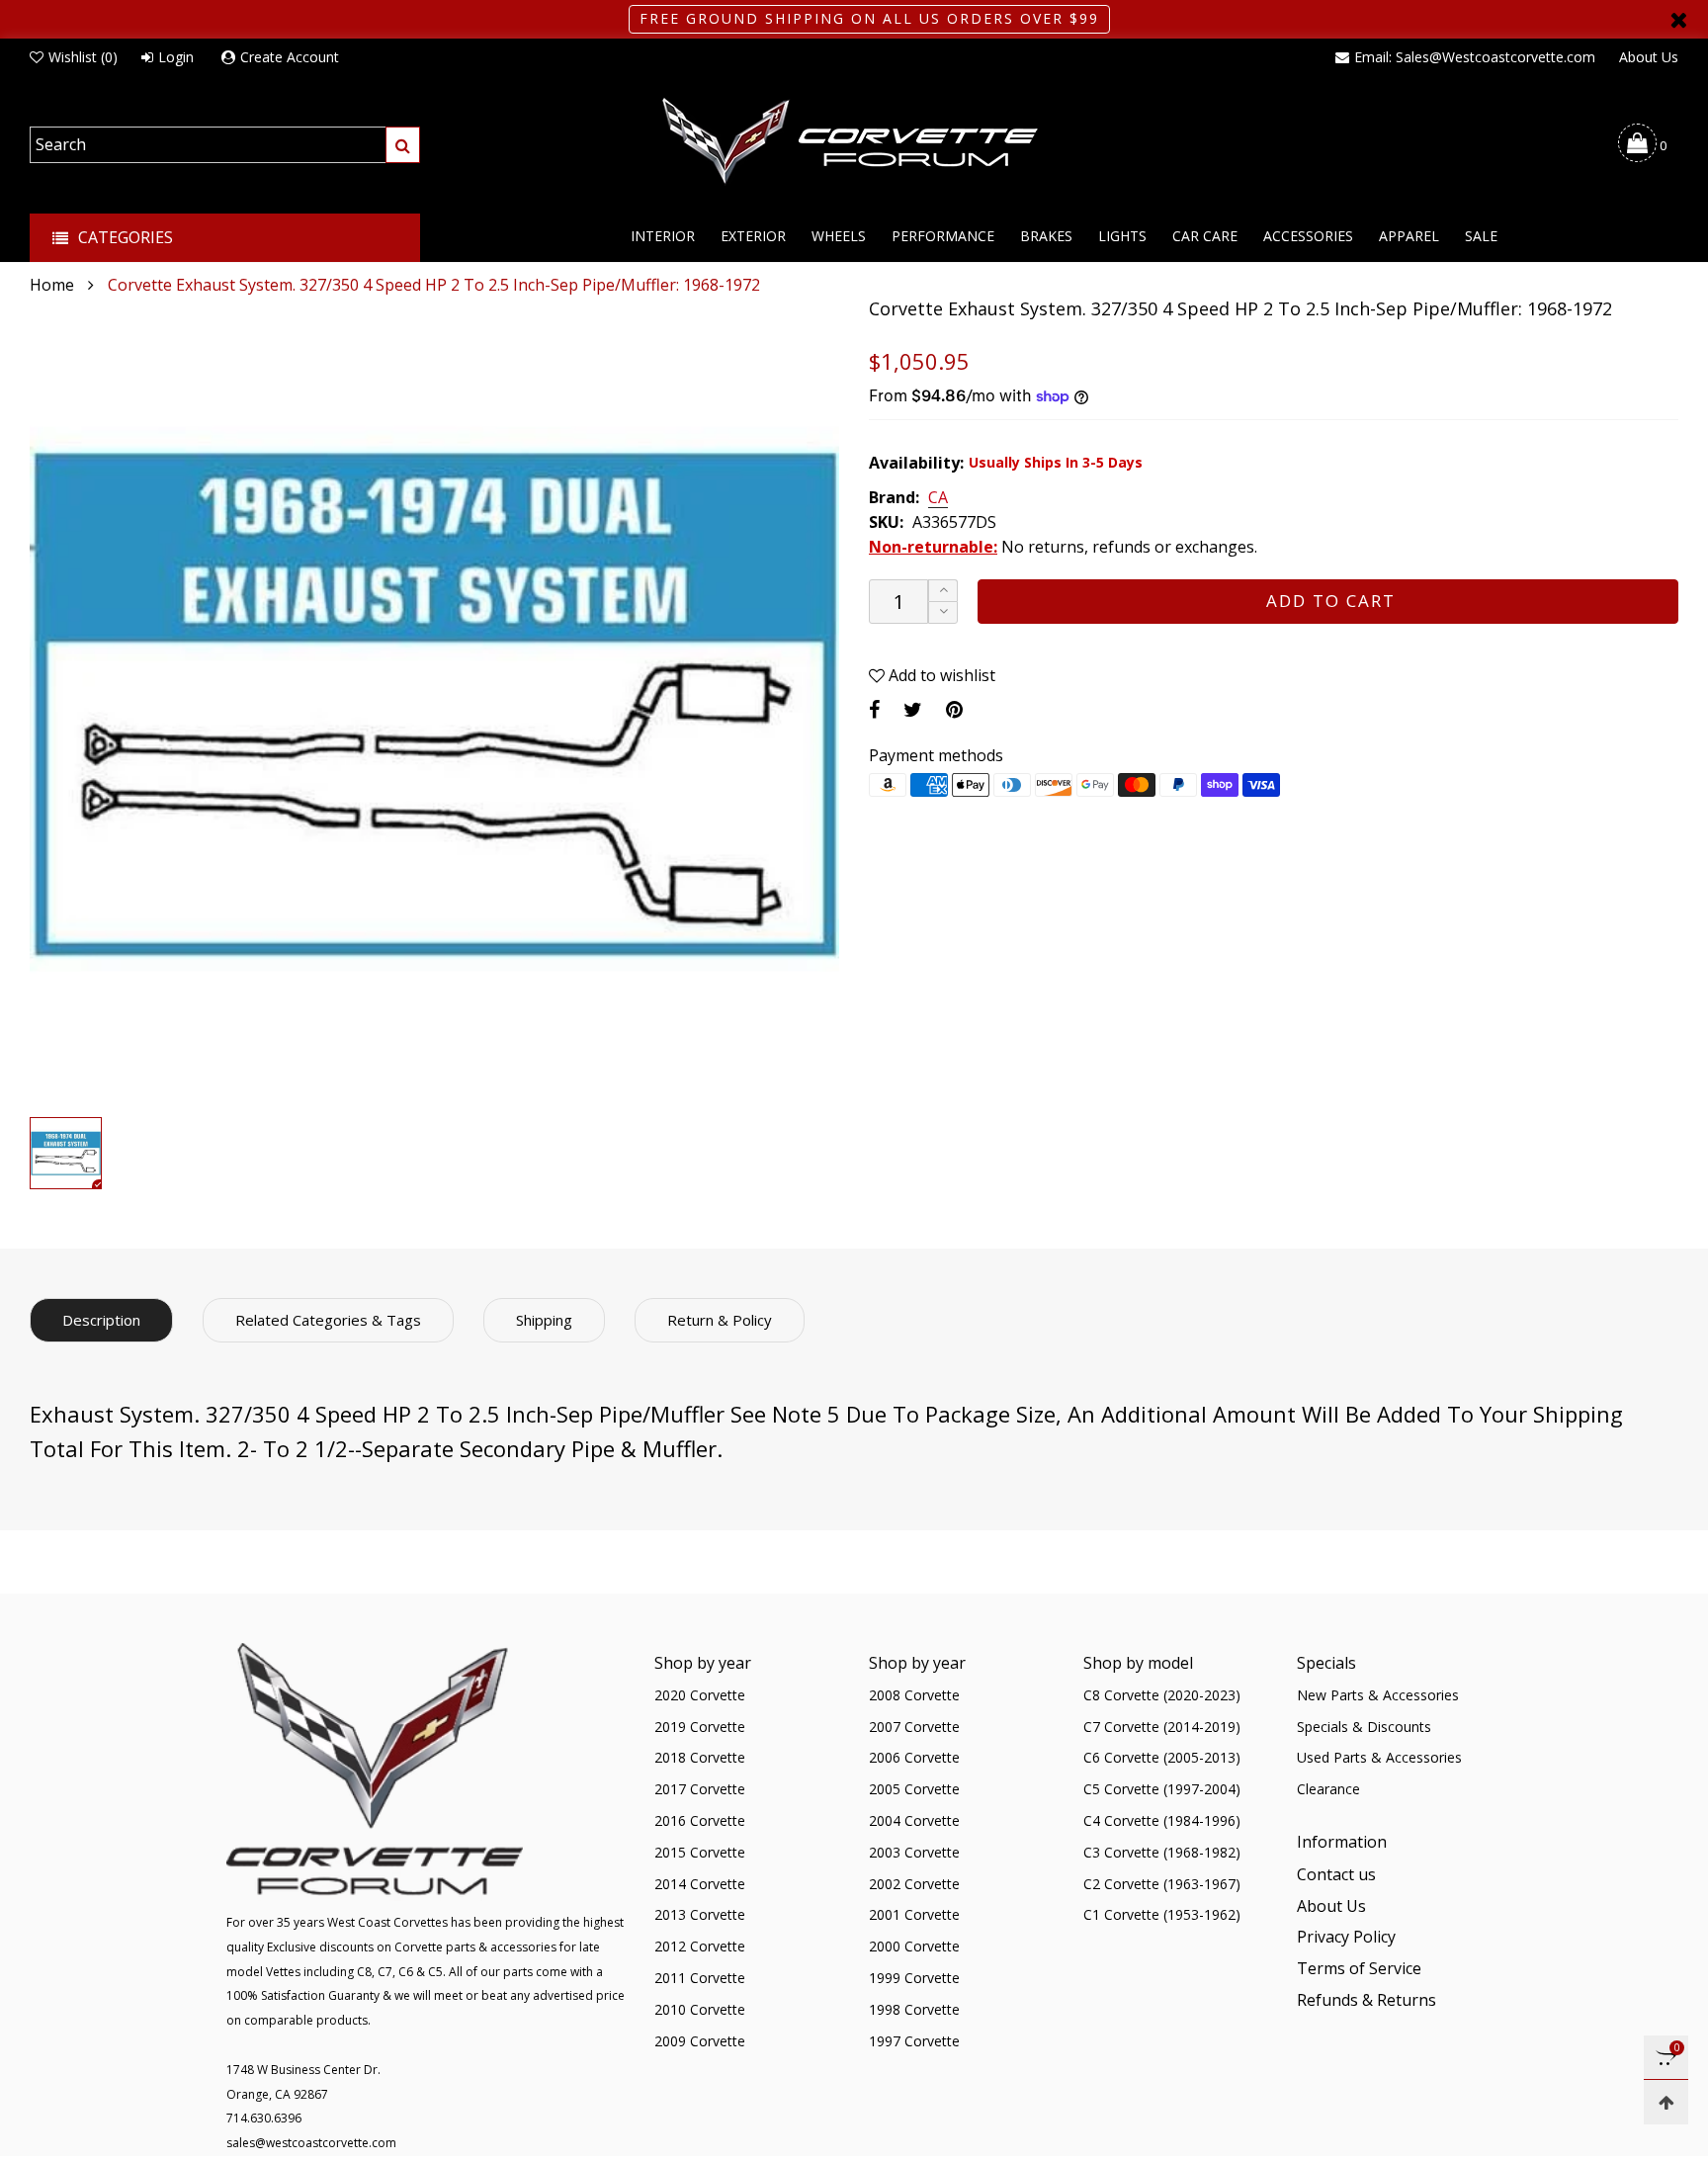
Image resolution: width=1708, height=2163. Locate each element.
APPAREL (1409, 236)
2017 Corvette (700, 1789)
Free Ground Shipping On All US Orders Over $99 (869, 18)
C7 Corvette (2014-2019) (1162, 1727)
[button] (943, 612)
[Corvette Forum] (854, 142)
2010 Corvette (700, 2009)
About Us (1649, 57)
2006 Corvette (914, 1757)
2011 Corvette (700, 1978)
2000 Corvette (914, 1946)
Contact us (1336, 1874)
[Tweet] (913, 709)
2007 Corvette (914, 1727)
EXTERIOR (753, 236)
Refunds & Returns (1366, 2000)
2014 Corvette (700, 1884)
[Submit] (403, 145)
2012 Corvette (700, 1946)
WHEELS (839, 236)
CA (938, 498)
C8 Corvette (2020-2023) (1162, 1695)
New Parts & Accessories (1378, 1695)
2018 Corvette (700, 1757)
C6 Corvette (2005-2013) (1162, 1757)
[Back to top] (1666, 2102)
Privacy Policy (1346, 1937)
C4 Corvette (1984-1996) (1162, 1820)
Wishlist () (83, 57)
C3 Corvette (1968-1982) (1162, 1852)
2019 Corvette (700, 1727)
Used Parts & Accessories (1379, 1757)
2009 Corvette (700, 2041)
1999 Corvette (914, 1978)
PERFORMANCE (943, 236)
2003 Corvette (914, 1852)
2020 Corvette (700, 1695)
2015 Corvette (700, 1852)
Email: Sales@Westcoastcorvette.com (1475, 57)
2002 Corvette (914, 1884)
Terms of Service (1359, 1968)
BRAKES (1046, 236)
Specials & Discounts (1364, 1727)
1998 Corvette (914, 2009)
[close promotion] (1678, 19)
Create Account (290, 57)
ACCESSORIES (1308, 236)
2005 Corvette (914, 1789)
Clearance (1328, 1789)
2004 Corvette (914, 1820)
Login (176, 57)
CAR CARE (1205, 236)
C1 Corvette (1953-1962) (1162, 1914)
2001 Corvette (914, 1914)
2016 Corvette (700, 1820)
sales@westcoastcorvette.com (311, 2143)
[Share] (874, 709)
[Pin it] (954, 709)
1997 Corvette (914, 2041)
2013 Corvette (700, 1914)
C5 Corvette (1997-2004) (1162, 1789)
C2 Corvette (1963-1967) (1162, 1884)
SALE (1481, 236)
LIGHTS (1122, 236)
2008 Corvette (914, 1695)
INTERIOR (663, 236)
